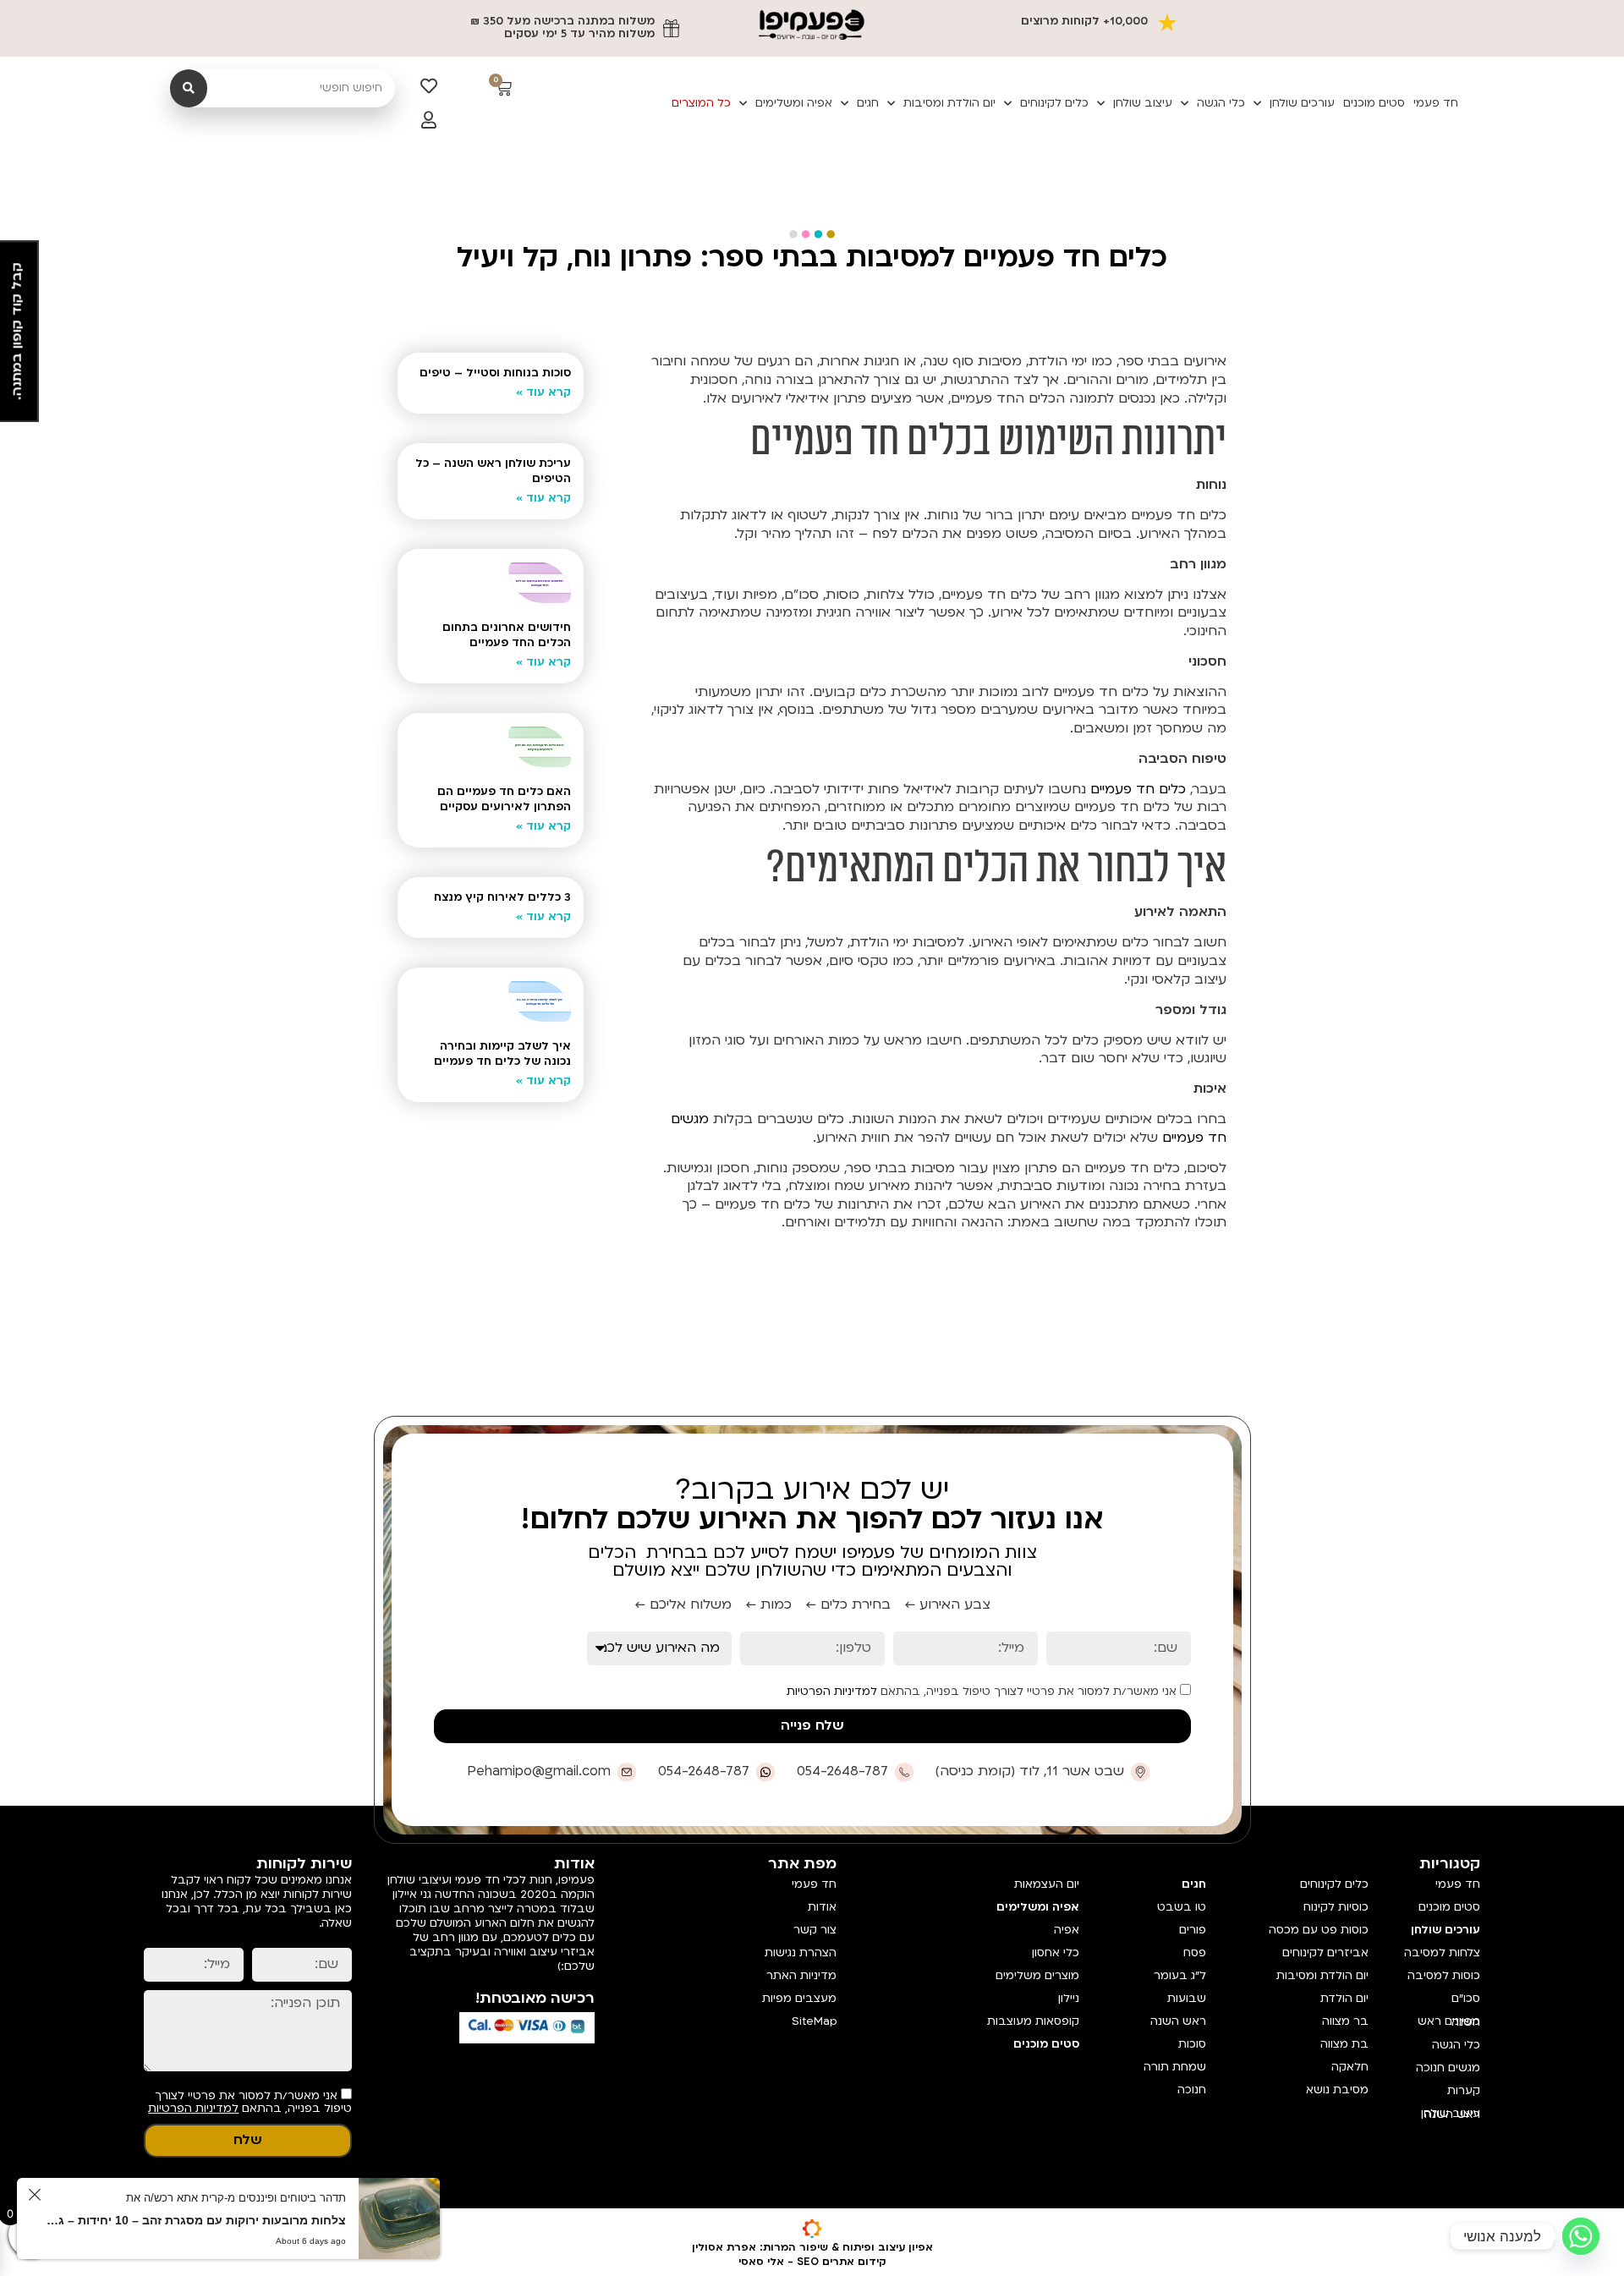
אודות (822, 1907)
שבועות (1187, 1999)
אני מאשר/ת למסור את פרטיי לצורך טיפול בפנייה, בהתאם (983, 1691)
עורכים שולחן (1302, 103)
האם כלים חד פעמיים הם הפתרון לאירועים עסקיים (504, 799)
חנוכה (1192, 2090)
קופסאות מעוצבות (1033, 2021)
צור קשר (815, 1930)
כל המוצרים (701, 103)
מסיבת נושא (1337, 2090)
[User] (429, 120)
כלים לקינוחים (1054, 103)
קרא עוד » (543, 392)
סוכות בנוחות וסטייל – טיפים (495, 373)
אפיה (1066, 1930)
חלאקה (1350, 2067)
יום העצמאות (1046, 1884)
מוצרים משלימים (1037, 1976)
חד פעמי (1436, 103)
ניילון (1068, 1999)
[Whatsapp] (1581, 2236)
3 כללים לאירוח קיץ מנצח (502, 897)
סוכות (1192, 2044)
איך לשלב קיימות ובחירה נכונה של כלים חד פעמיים (502, 1054)
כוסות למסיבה (1444, 1976)
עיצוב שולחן (1143, 103)
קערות (1464, 2091)
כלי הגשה (1221, 103)
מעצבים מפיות (799, 1999)
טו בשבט (1182, 1907)
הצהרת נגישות (801, 1953)
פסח (1195, 1953)
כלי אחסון (1055, 1953)
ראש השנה (1178, 2021)
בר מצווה (1345, 2021)
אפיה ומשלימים (794, 103)
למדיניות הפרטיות (832, 1692)
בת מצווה (1344, 2044)
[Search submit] (189, 88)
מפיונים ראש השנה (1449, 2022)
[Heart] (429, 86)
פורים (1193, 1930)
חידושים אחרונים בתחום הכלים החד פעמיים (507, 635)
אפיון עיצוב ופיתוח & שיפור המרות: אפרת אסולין (812, 2247)
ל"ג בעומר (1180, 1976)
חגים (868, 103)
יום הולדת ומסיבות (949, 103)
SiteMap (814, 2021)
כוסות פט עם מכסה (1319, 1930)
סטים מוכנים (1374, 103)
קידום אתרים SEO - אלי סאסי (812, 2262)
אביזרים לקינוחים (1325, 1953)
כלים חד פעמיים (1138, 789)
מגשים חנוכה (1448, 2068)
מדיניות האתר (801, 1976)
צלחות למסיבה (1442, 1953)
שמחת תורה (1175, 2067)
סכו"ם (1466, 1999)
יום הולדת (1344, 1999)
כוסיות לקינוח (1336, 1907)
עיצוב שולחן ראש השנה (1451, 2114)
